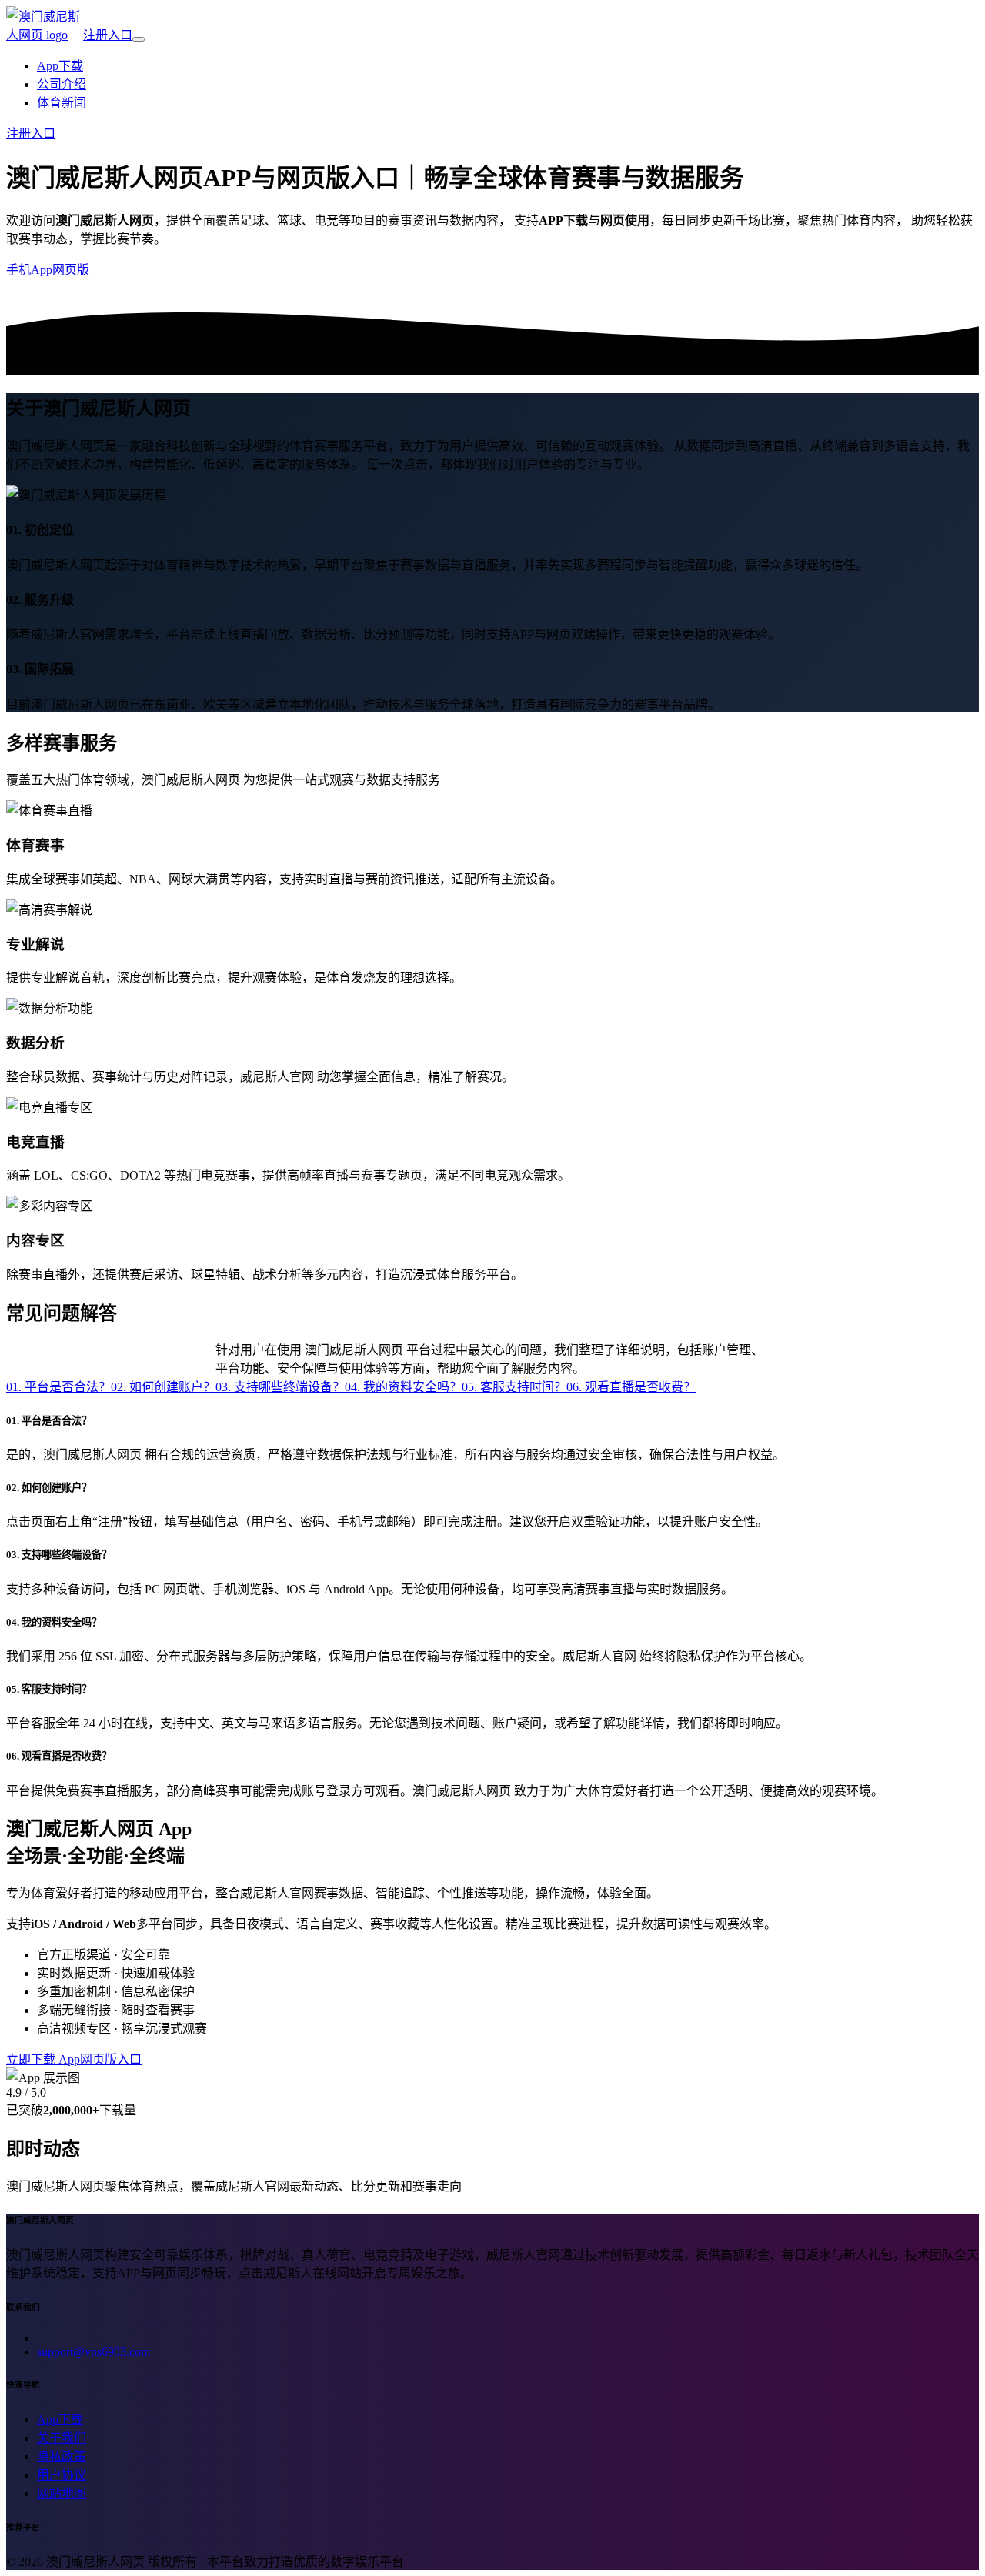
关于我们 (62, 2438)
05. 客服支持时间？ (514, 1387)
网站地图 (62, 2493)
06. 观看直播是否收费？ (631, 1387)
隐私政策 (62, 2456)
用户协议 (62, 2475)
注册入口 (108, 35)
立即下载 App (43, 2059)
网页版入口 (111, 2059)
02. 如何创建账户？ (163, 1387)
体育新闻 (62, 103)
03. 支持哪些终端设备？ (280, 1387)
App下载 (60, 66)
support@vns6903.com (93, 2352)
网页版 (71, 270)
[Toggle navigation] (139, 39)
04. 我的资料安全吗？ (403, 1387)
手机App (29, 270)
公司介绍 (62, 84)
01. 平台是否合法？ (58, 1387)
